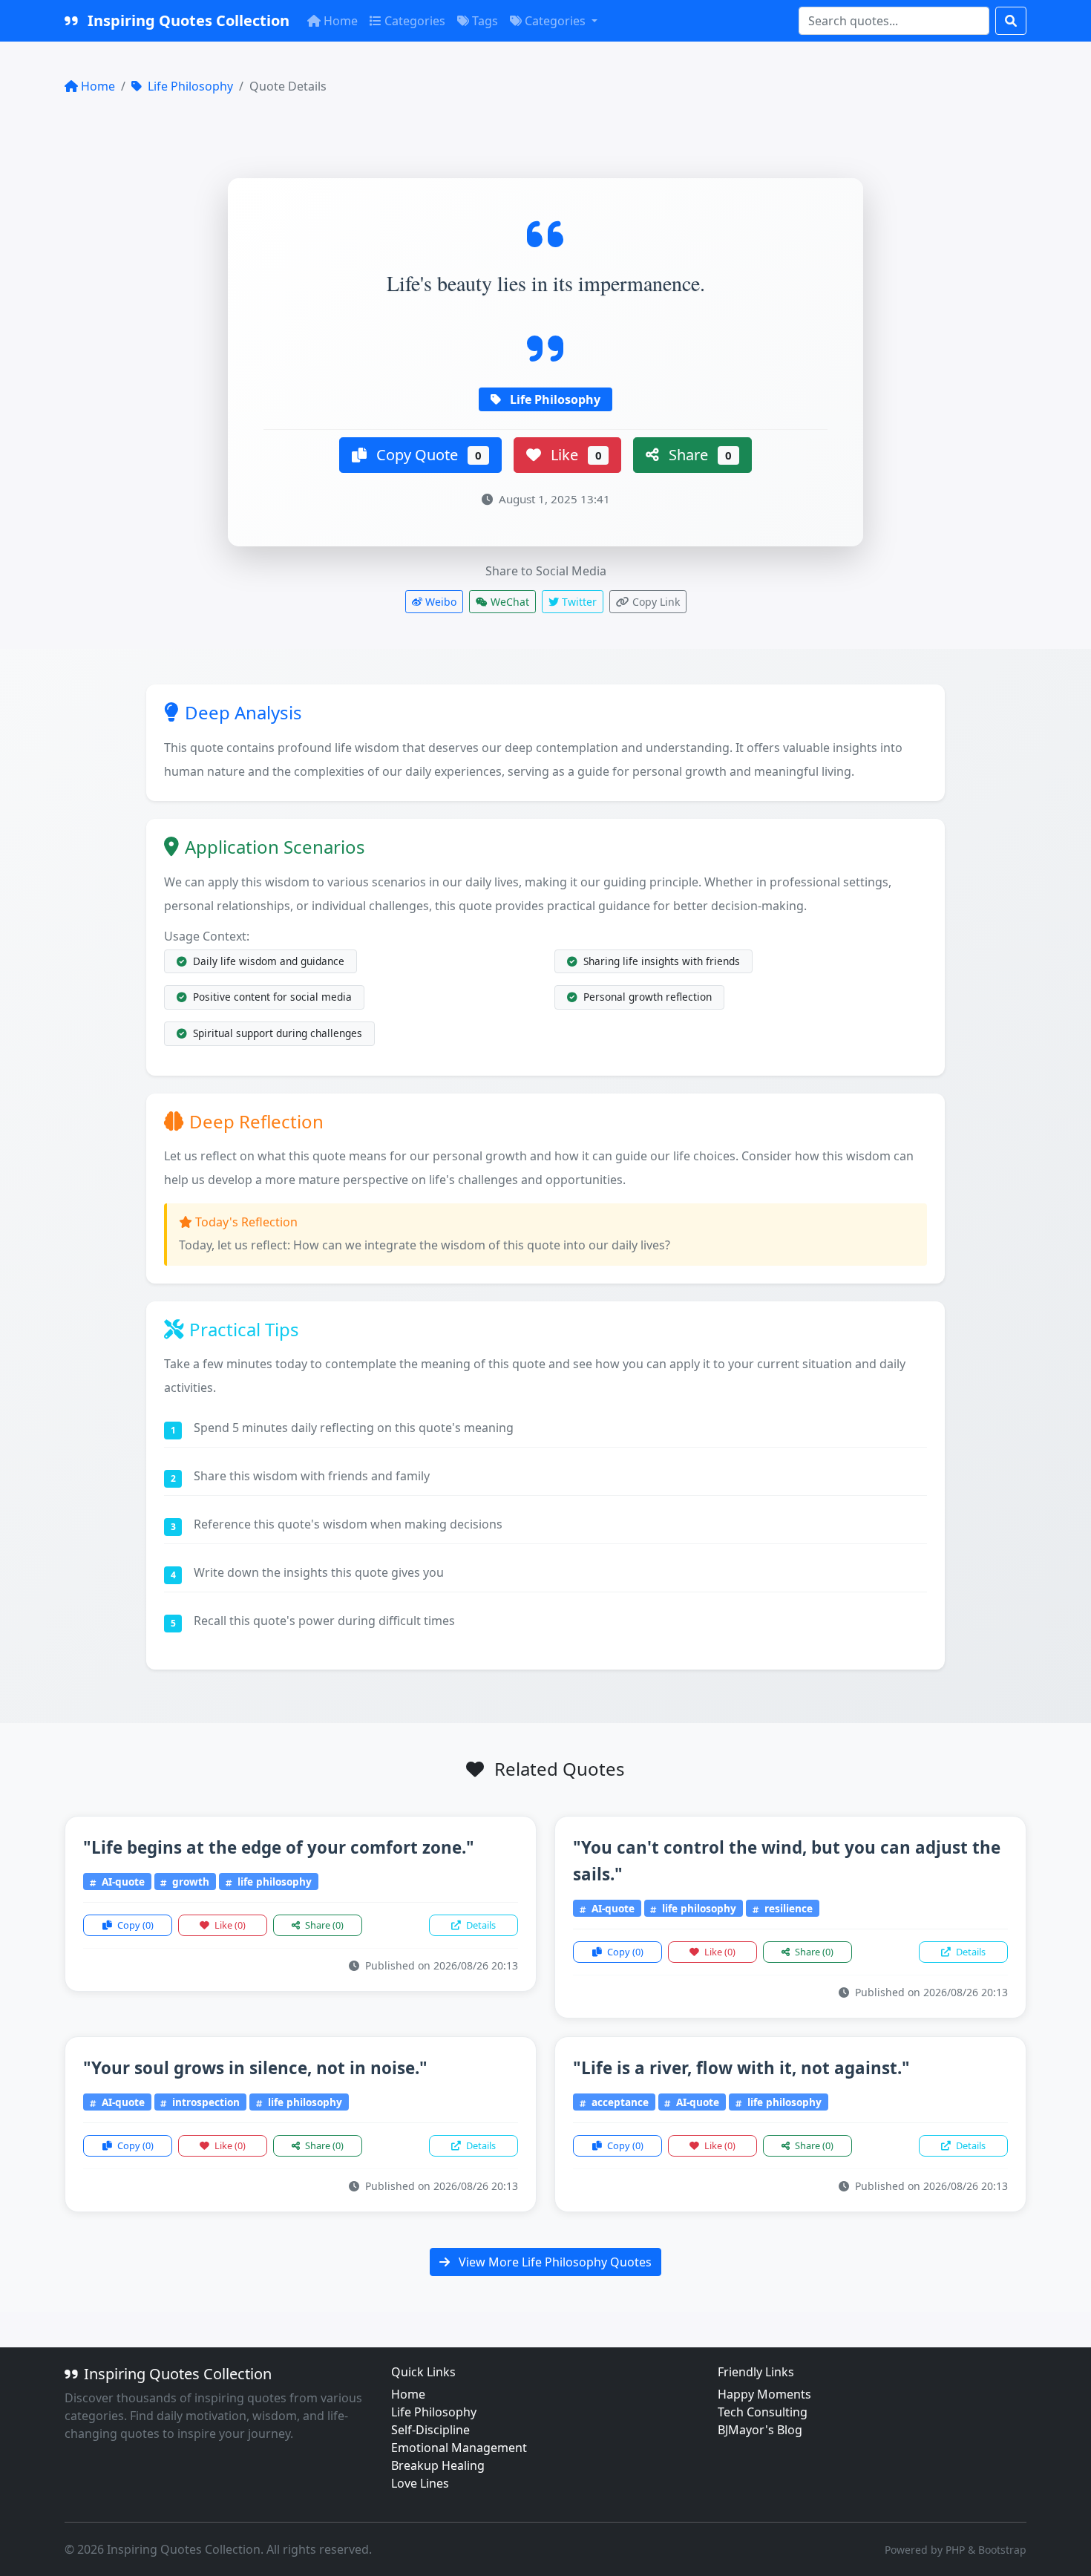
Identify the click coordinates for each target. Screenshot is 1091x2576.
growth (189, 1882)
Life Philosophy (189, 86)
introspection (204, 2102)
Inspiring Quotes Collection (187, 20)
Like (574, 455)
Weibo (439, 602)
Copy (134, 1925)
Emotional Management (459, 2448)
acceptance (619, 2102)
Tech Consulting (763, 2412)
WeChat (508, 602)
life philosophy (273, 1882)
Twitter (578, 602)
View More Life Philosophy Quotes (554, 2262)
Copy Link (655, 602)
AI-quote (122, 1882)
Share (698, 455)
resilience (787, 1908)
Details (480, 1925)
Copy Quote (427, 455)
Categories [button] (557, 21)
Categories (415, 21)
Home (341, 21)
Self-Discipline (430, 2430)
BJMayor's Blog (760, 2430)
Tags (485, 21)
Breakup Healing (438, 2465)
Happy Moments (764, 2394)
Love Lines (420, 2483)
